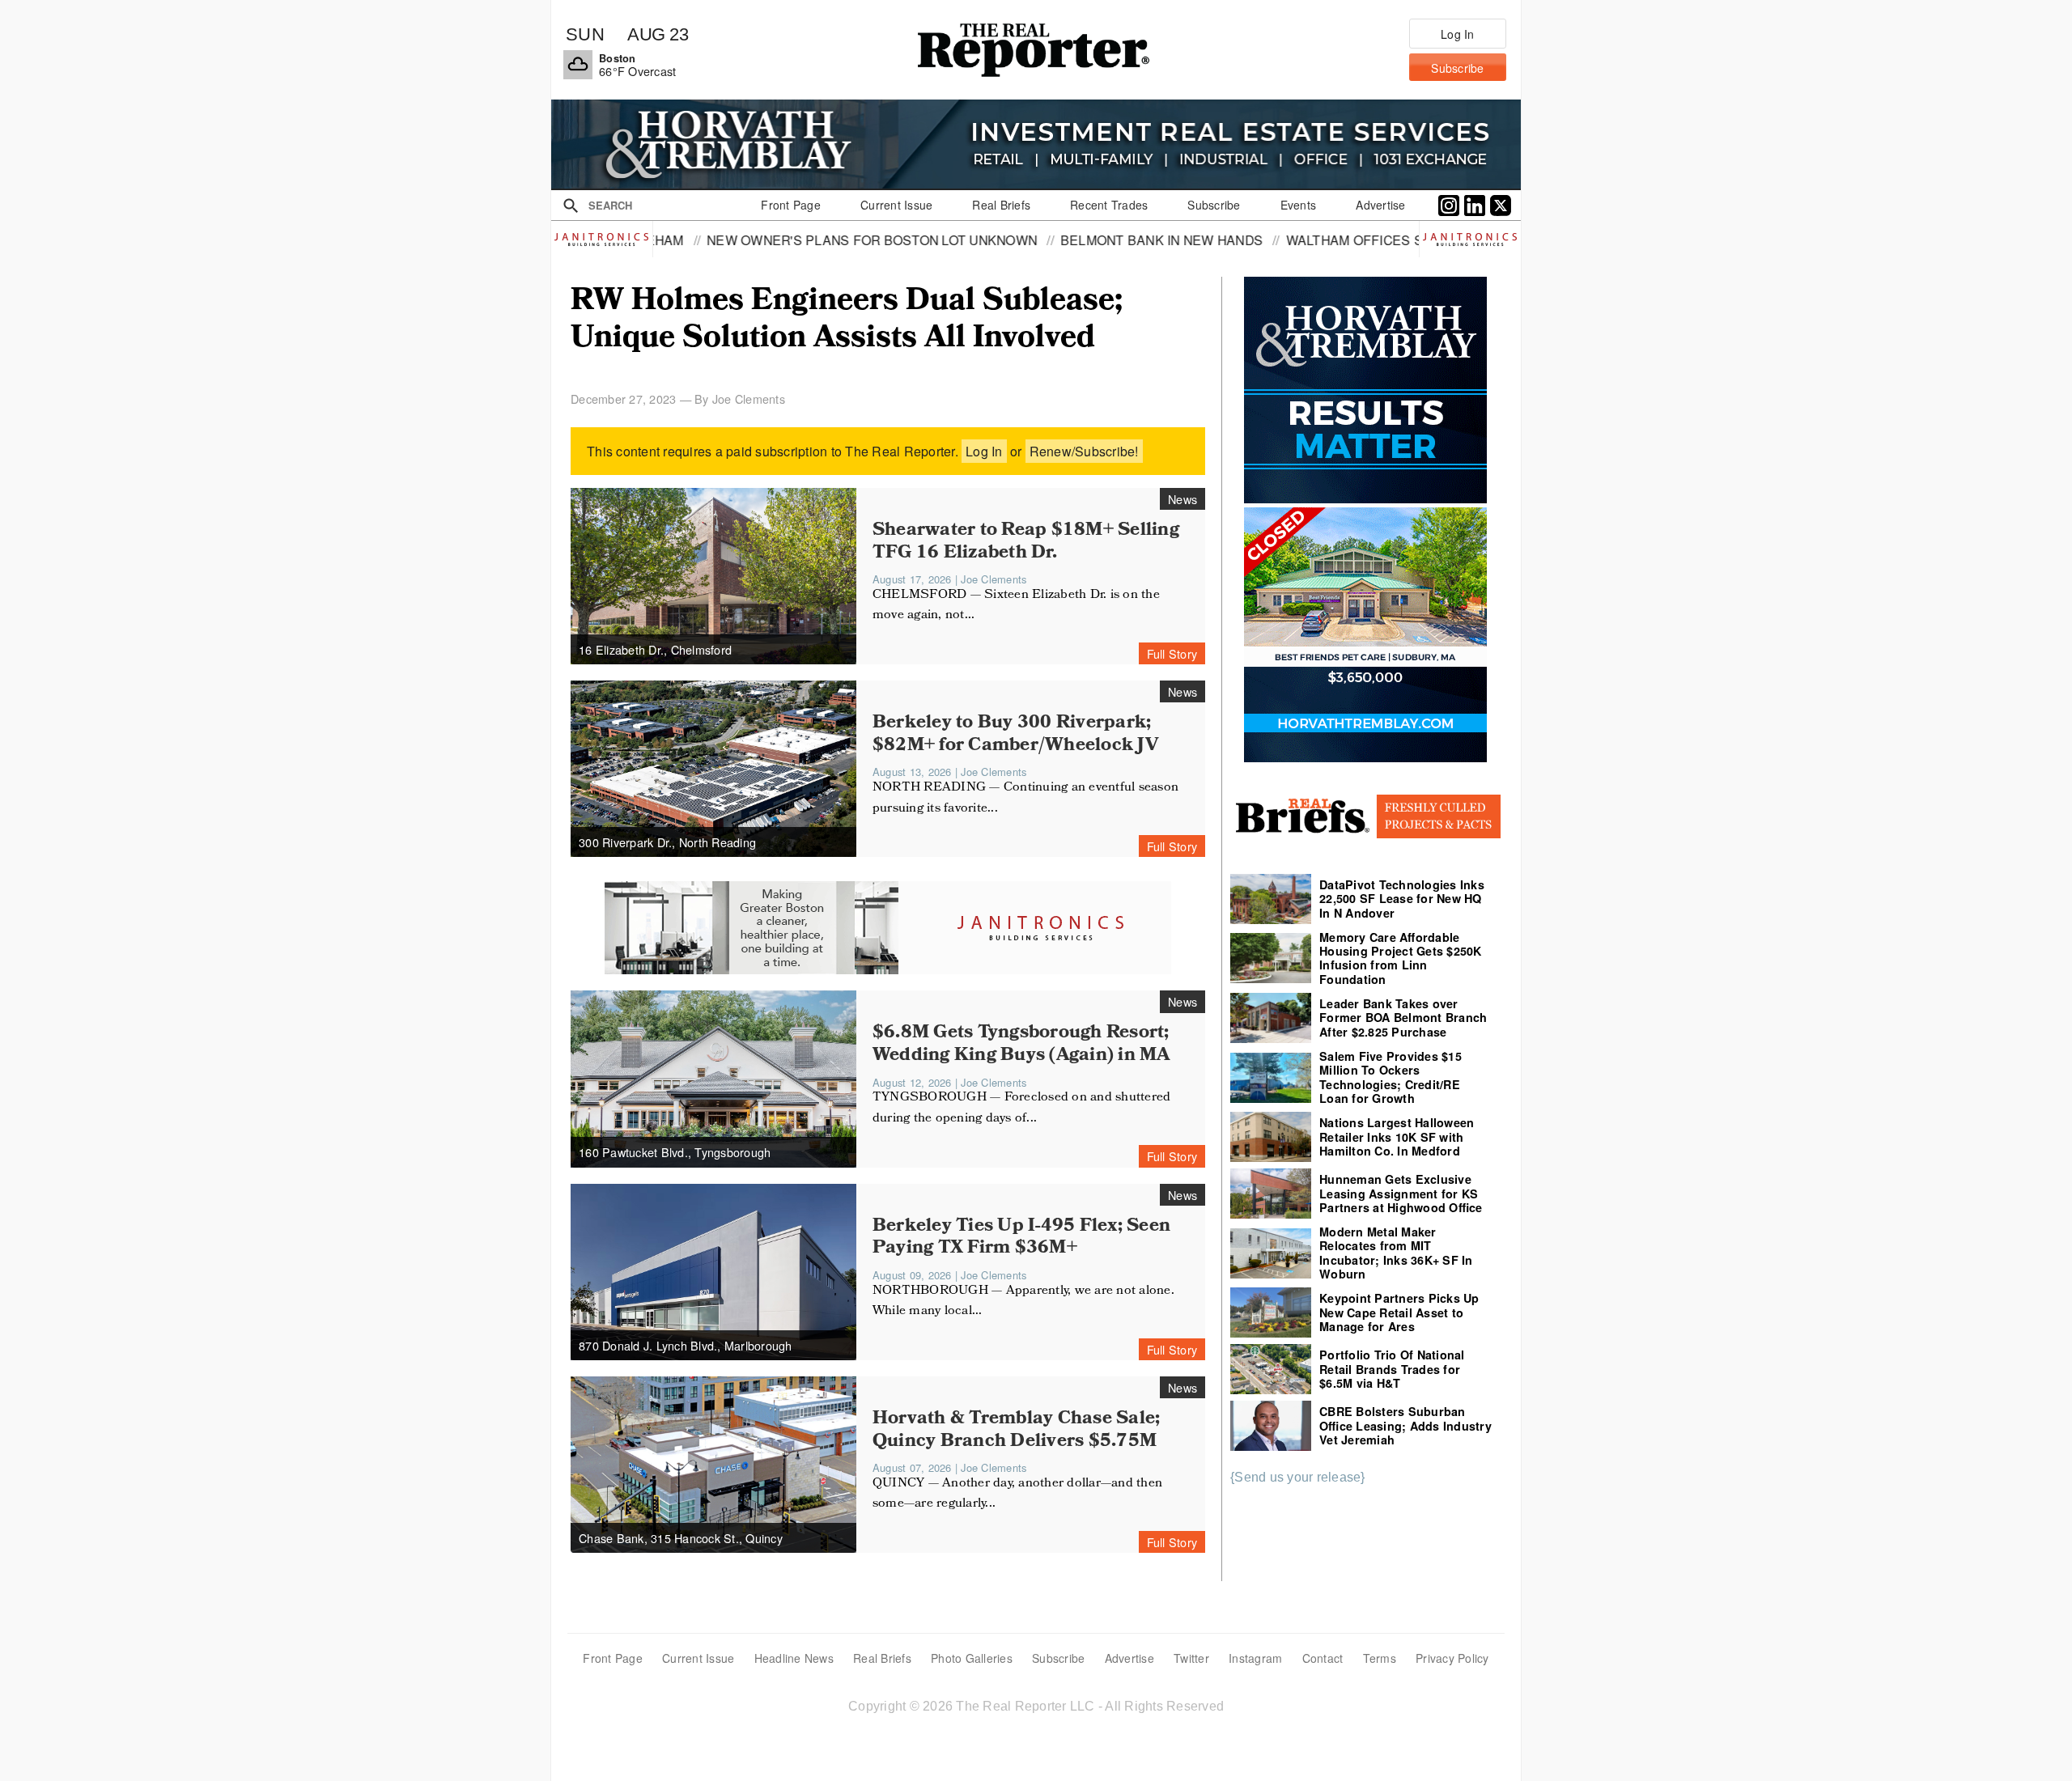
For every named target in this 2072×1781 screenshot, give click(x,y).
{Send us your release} (1298, 1477)
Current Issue (698, 1658)
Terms (1380, 1658)
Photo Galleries (972, 1658)
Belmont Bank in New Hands (1000, 240)
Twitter (1191, 1658)
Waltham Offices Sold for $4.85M (1246, 240)
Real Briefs (882, 1658)
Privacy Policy (1452, 1658)
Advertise (1129, 1658)
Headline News (794, 1658)
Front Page (613, 1658)
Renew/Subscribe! (1084, 451)
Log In (984, 451)
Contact (1323, 1658)
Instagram (1255, 1658)
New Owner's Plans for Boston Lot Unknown (711, 240)
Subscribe (1058, 1658)
